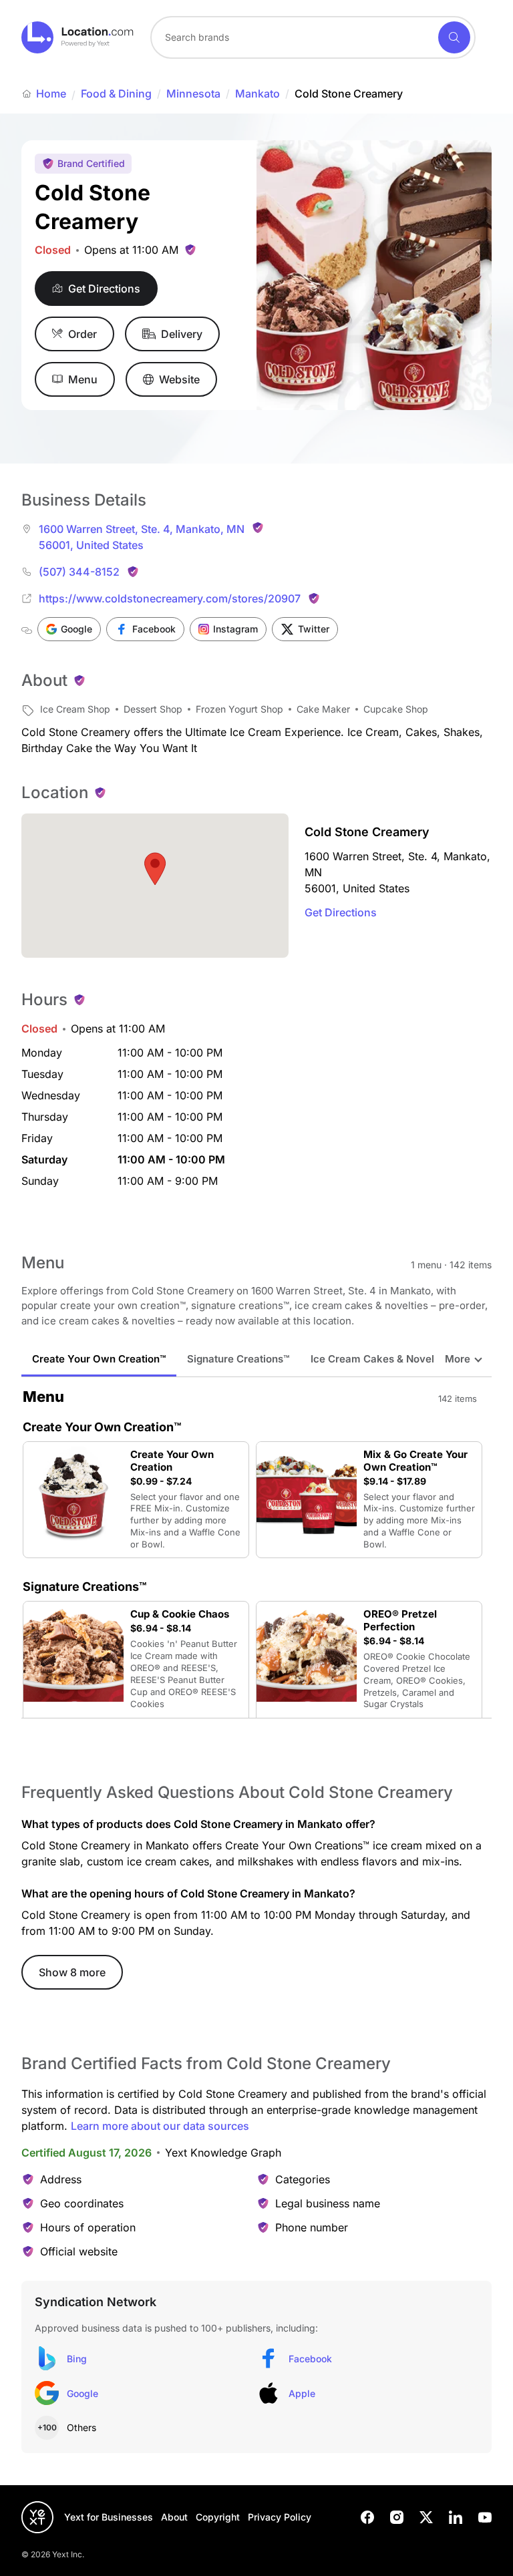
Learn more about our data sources (160, 2126)
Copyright (218, 2517)
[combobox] (313, 37)
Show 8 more (72, 1972)
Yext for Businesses (109, 2517)
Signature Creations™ (238, 1359)
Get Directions (341, 912)
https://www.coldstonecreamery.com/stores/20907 (170, 598)
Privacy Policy (280, 2517)
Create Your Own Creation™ (99, 1359)
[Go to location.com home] (78, 37)
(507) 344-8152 (79, 572)
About (174, 2517)
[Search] (454, 37)
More (458, 1359)
